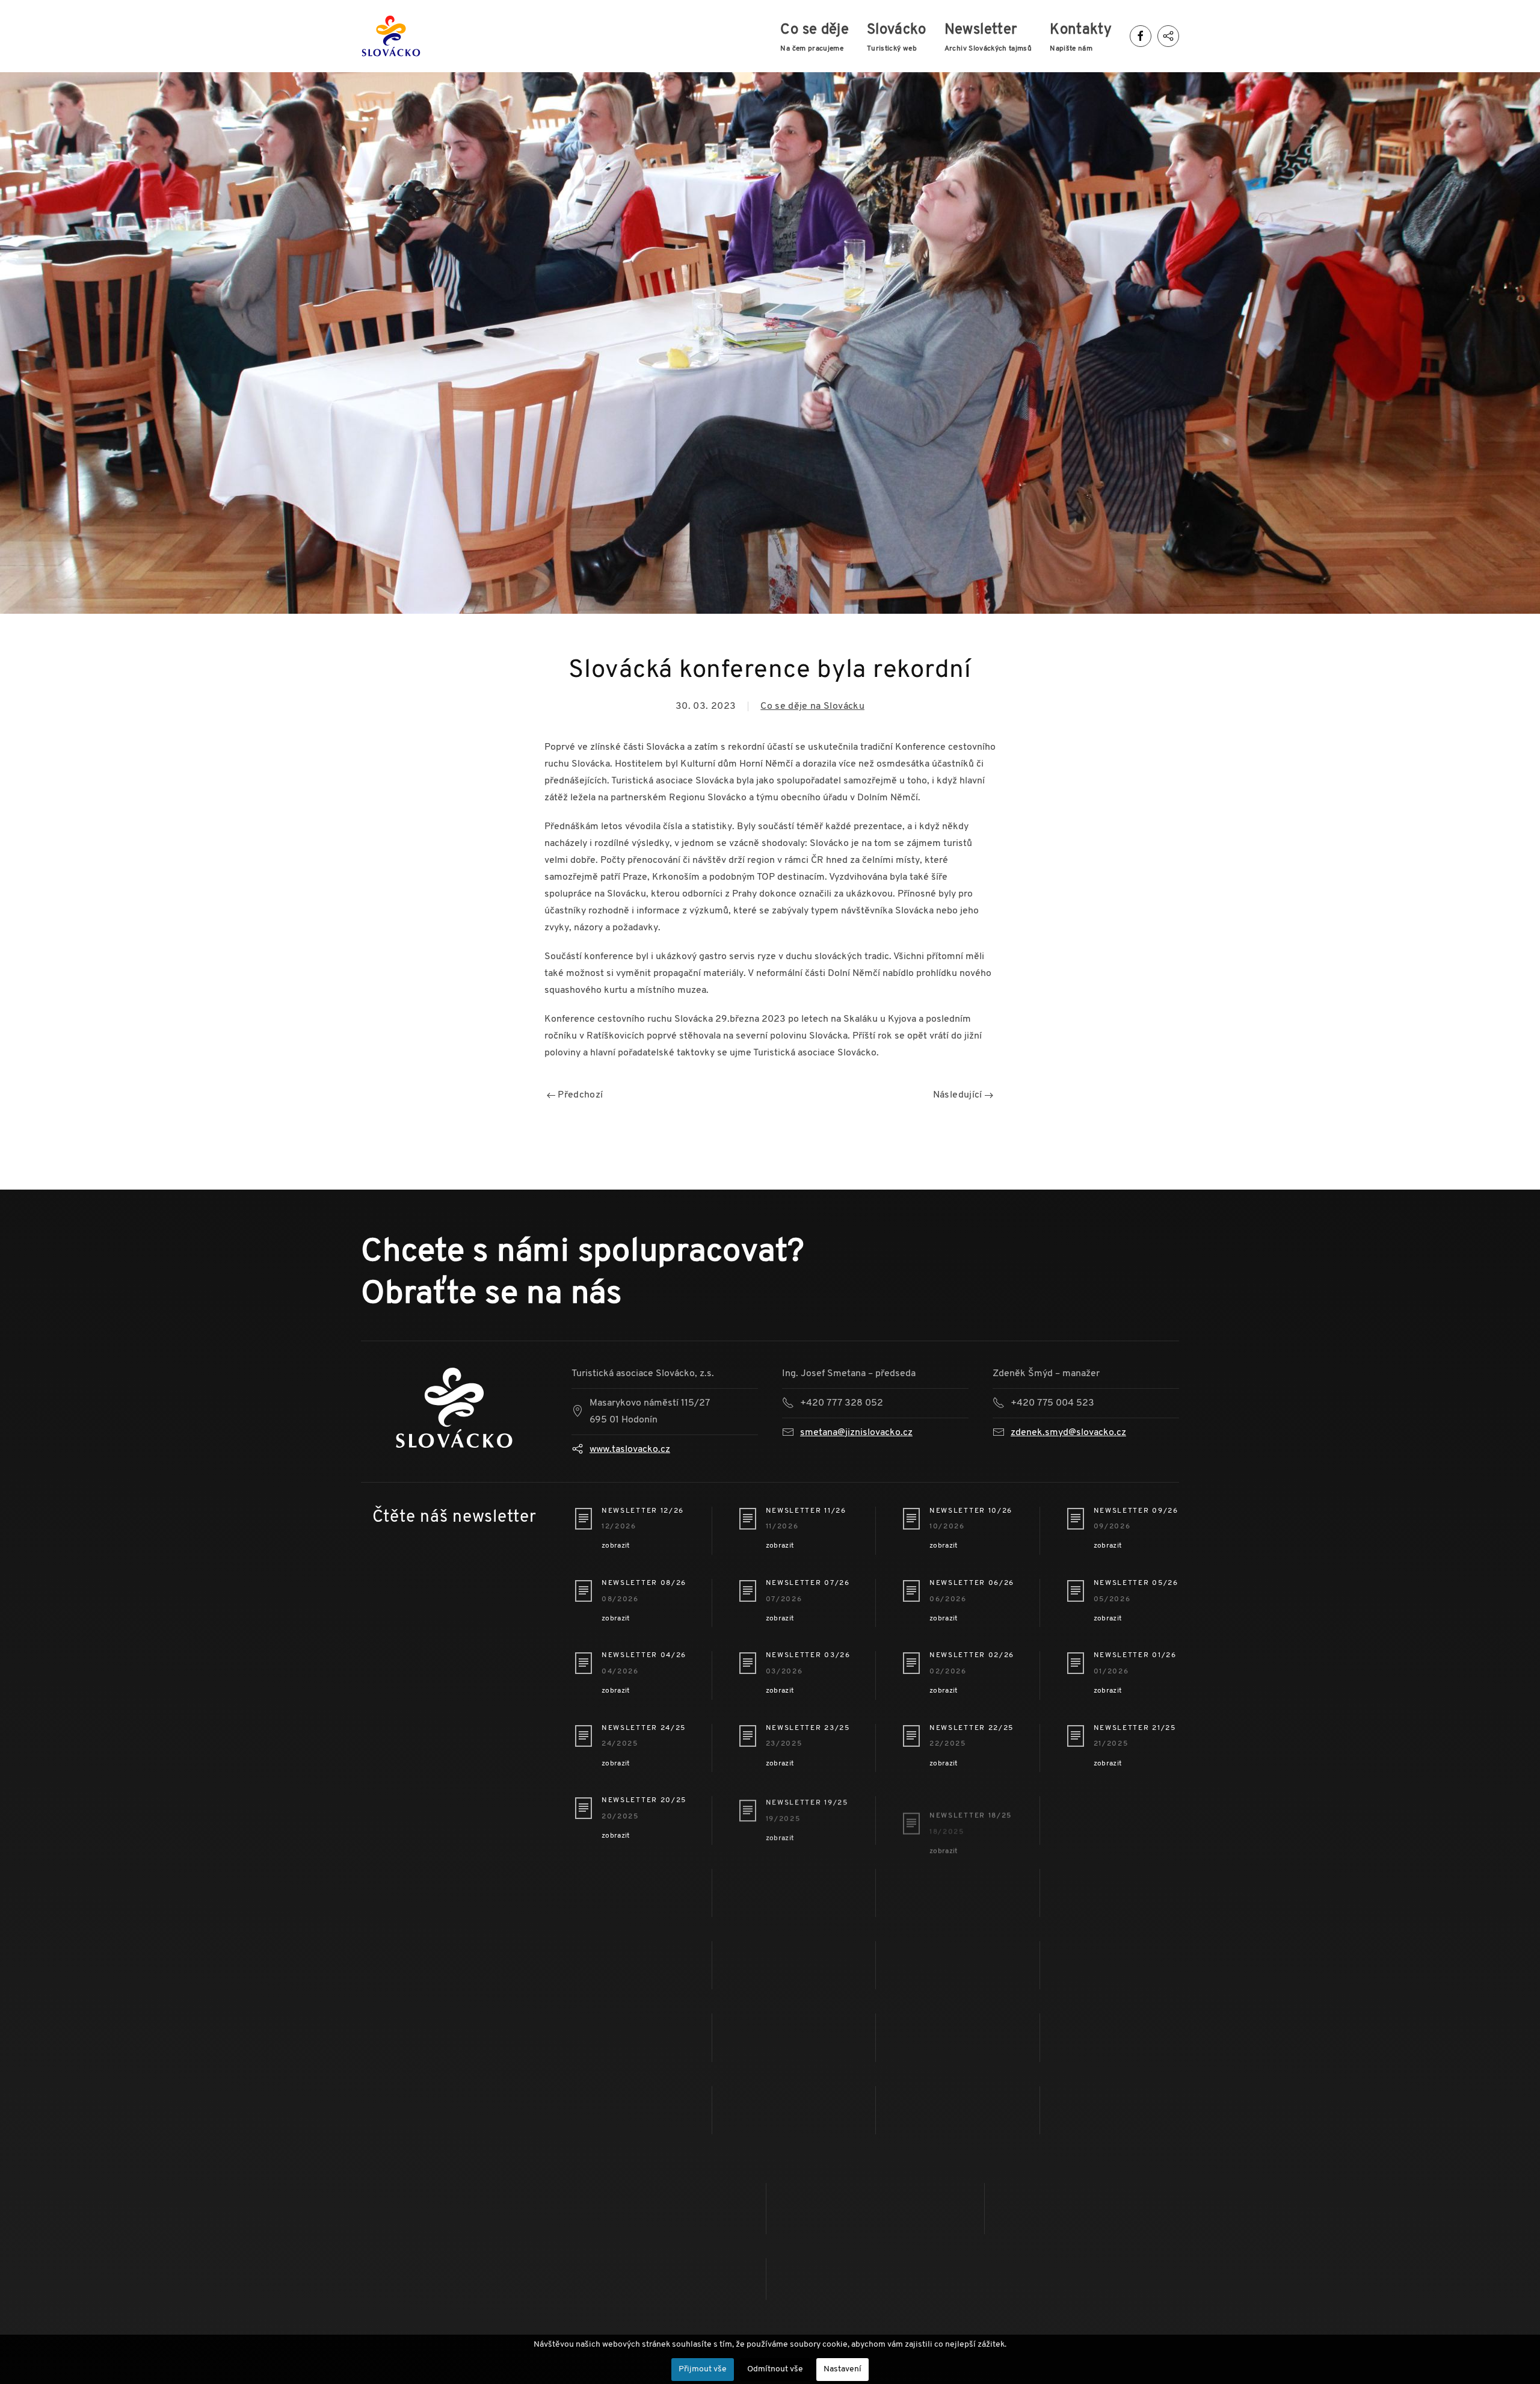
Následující (959, 1095)
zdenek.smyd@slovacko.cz (1068, 1433)
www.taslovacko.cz (630, 1450)
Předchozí (579, 1095)
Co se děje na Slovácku (812, 706)
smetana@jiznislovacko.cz (856, 1433)
